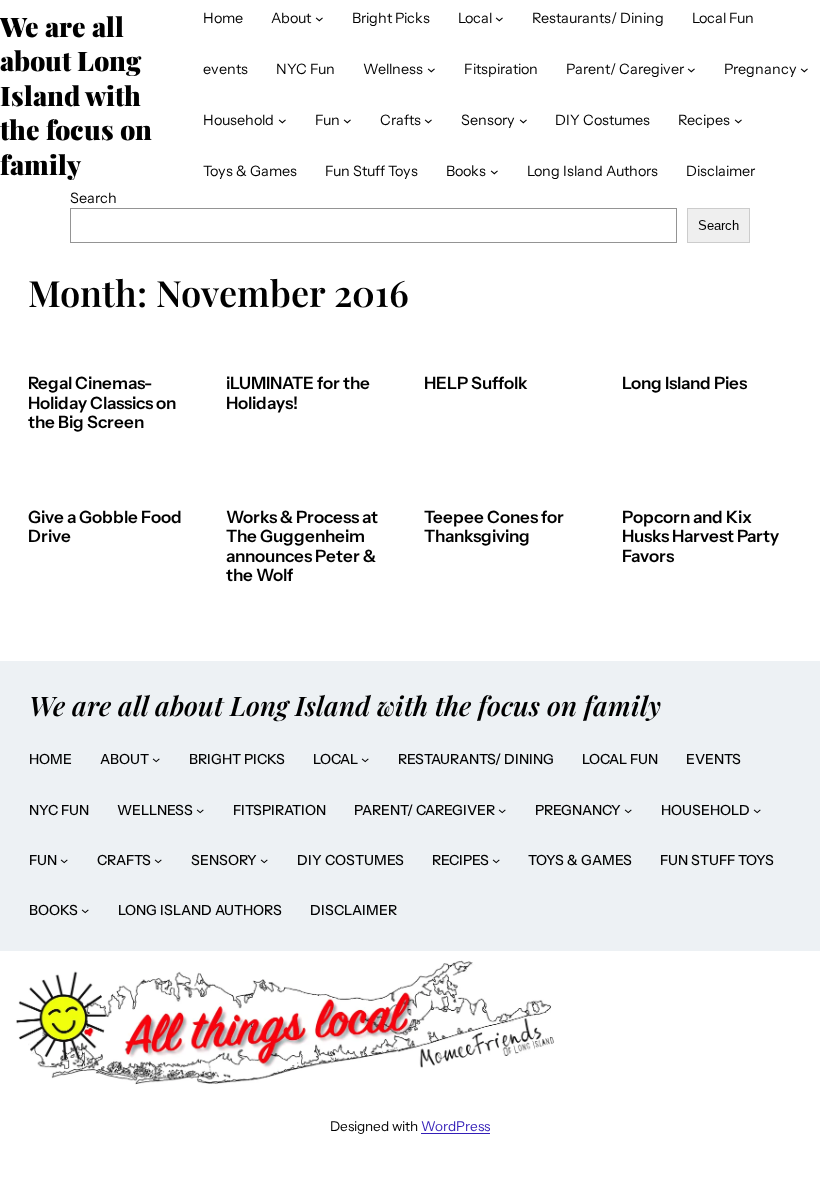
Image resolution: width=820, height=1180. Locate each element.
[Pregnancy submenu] (804, 69)
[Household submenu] (282, 120)
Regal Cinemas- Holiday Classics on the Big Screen (102, 403)
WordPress (455, 1126)
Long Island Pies (684, 383)
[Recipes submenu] (738, 120)
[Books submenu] (494, 171)
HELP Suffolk (475, 383)
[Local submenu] (499, 18)
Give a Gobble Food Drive (105, 527)
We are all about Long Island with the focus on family (345, 705)
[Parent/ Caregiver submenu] (691, 69)
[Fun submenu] (347, 120)
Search (93, 198)
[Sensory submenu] (523, 120)
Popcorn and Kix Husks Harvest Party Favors (700, 537)
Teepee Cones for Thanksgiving (494, 527)
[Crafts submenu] (428, 120)
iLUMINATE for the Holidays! (298, 393)
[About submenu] (319, 18)
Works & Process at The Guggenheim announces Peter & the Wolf (302, 547)
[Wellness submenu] (431, 69)
